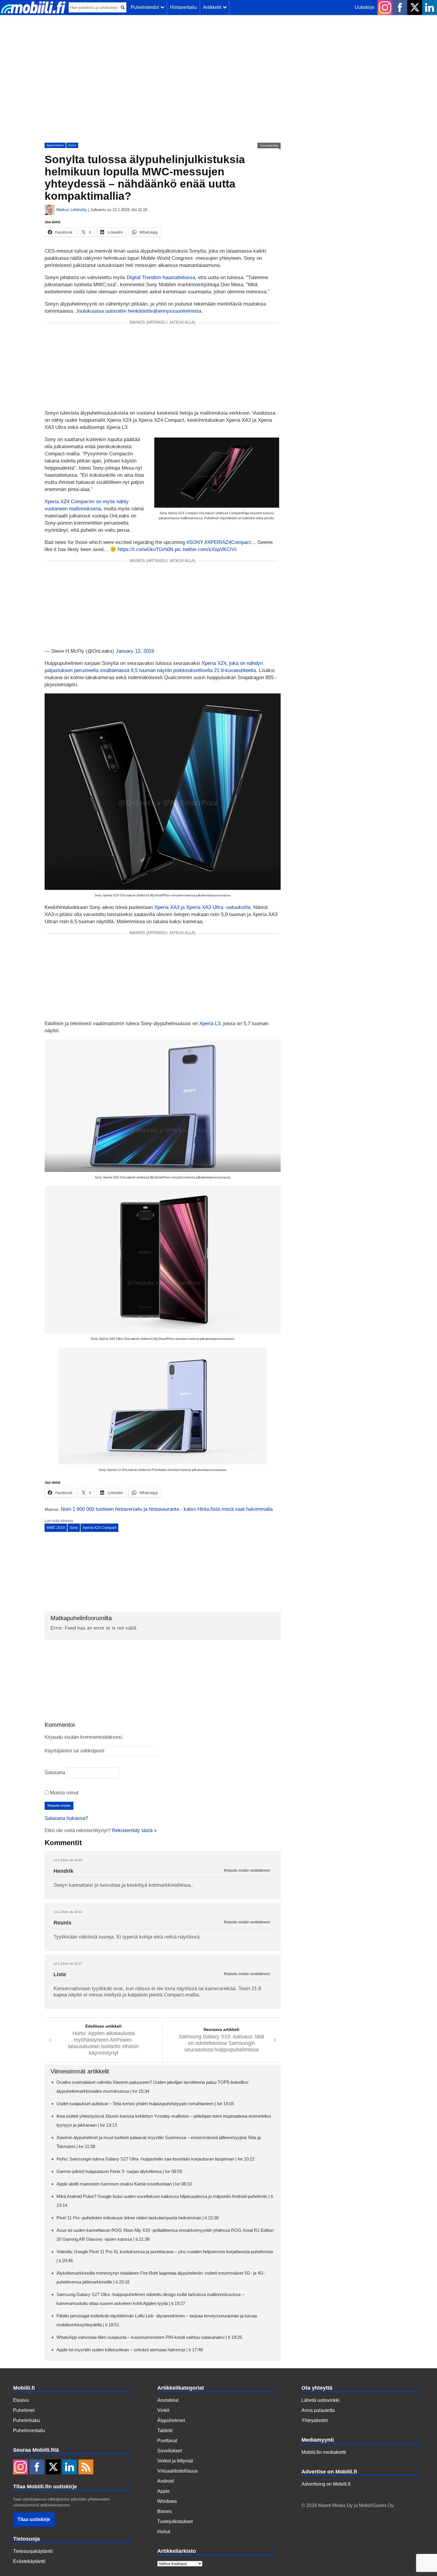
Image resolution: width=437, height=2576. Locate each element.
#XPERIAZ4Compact (228, 542)
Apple (164, 2491)
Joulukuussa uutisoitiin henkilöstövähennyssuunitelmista (139, 311)
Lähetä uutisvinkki (320, 2400)
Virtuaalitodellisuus (177, 2471)
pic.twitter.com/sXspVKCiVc (206, 549)
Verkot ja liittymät (175, 2461)
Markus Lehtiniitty (72, 210)
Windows (167, 2501)
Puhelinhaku (26, 2420)
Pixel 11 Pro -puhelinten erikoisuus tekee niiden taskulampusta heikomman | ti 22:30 (138, 2218)
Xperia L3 (210, 1023)
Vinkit (163, 2410)
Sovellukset (170, 2451)
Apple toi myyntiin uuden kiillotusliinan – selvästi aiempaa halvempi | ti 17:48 (130, 2350)
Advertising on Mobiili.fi (326, 2484)
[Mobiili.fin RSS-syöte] (86, 2468)
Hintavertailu (183, 7)
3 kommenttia (269, 145)
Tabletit (165, 2431)
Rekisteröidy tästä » (134, 1830)
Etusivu (21, 2400)
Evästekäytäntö (29, 2561)
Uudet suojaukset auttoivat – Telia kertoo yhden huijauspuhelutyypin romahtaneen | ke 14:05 (145, 2104)
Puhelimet (24, 2410)
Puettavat (167, 2441)
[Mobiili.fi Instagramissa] (385, 7)
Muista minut (63, 1793)
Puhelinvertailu (29, 2431)
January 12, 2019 (135, 651)
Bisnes (165, 2511)
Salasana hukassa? (66, 1818)
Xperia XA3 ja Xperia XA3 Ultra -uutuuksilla (202, 907)
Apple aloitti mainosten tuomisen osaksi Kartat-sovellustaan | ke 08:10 (124, 2184)
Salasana (55, 1772)
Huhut (72, 145)
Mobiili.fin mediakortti (324, 2452)
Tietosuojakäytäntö (33, 2551)
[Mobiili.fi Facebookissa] (400, 7)
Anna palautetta (318, 2410)
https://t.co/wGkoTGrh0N (146, 549)
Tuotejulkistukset (175, 2521)
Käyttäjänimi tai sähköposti (74, 1751)
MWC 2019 (56, 1528)
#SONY (195, 542)
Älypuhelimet (55, 145)
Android (166, 2481)
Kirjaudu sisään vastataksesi (247, 1871)
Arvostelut (168, 2400)
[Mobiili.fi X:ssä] (415, 7)
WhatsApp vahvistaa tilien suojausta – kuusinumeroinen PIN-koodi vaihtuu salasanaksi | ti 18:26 (149, 2337)
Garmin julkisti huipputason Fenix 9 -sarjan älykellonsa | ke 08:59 (119, 2171)
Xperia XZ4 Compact (99, 1528)
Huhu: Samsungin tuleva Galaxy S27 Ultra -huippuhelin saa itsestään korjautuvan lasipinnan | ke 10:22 (155, 2159)
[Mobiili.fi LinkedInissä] (430, 7)
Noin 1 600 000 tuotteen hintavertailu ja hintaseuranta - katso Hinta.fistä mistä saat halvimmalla (167, 1509)
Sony (74, 1528)
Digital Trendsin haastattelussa (161, 277)
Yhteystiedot (315, 2420)
